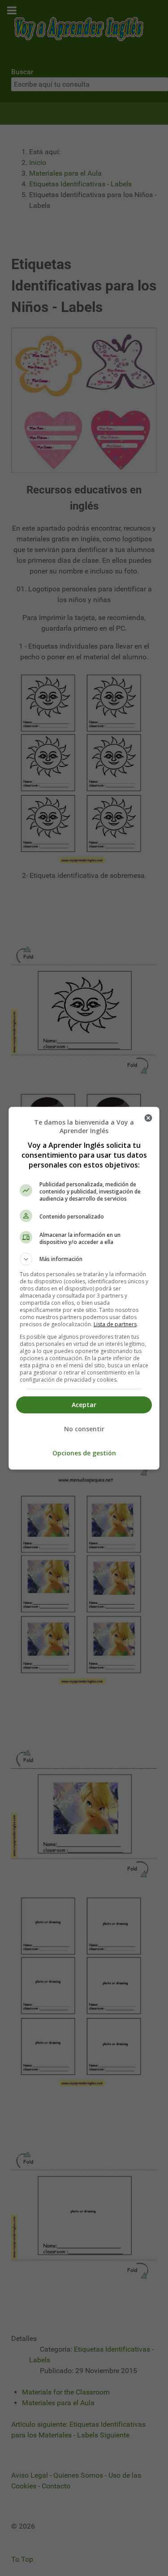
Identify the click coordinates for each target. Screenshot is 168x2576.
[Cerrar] (148, 1118)
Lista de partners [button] (115, 1324)
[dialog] (84, 1288)
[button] (84, 1259)
